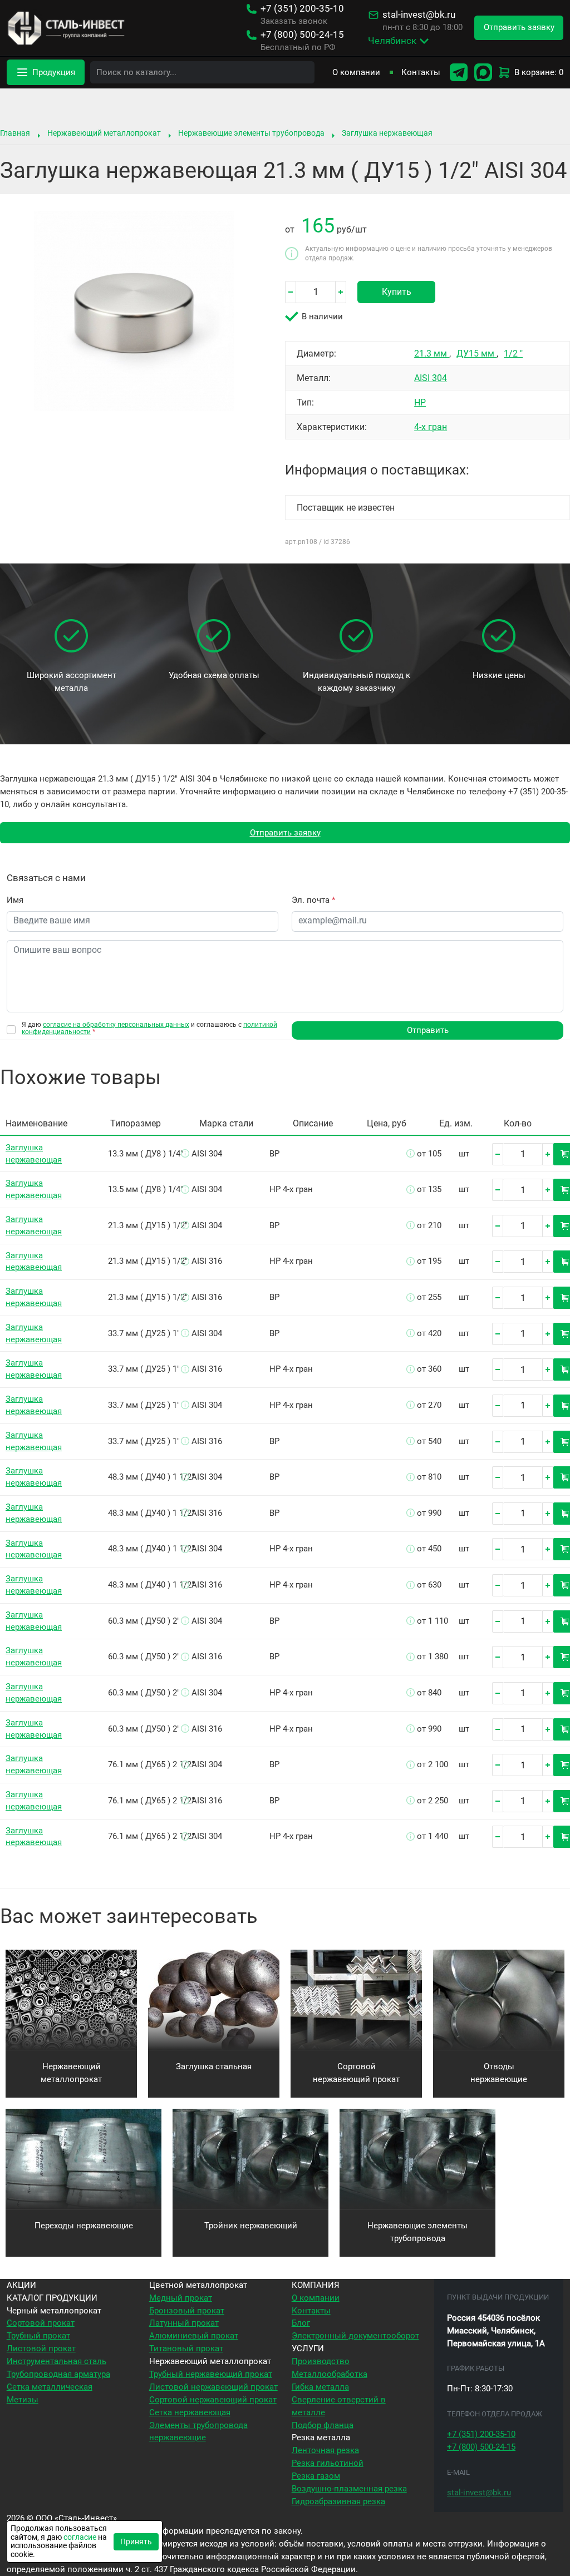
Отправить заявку (285, 833)
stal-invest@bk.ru (419, 15)
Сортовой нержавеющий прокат (356, 2073)
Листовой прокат (41, 2348)
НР (420, 402)
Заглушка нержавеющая (387, 133)
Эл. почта (313, 900)
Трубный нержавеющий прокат (211, 2374)
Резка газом (316, 2476)
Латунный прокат (184, 2323)
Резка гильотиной (328, 2463)
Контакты (421, 72)
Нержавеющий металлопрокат (104, 133)
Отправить (428, 1030)
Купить (397, 292)
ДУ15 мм (476, 353)
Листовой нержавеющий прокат (213, 2387)
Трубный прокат (38, 2336)
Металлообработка (330, 2374)
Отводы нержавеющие (499, 2073)
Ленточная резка (325, 2450)
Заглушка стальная (214, 2066)
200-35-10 (302, 9)
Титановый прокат (186, 2348)
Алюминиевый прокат (194, 2336)
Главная (15, 133)
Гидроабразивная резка (338, 2501)
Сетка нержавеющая (190, 2412)
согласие (80, 2537)
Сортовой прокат (41, 2323)
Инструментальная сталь (56, 2361)
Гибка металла (320, 2387)
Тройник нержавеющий (251, 2226)
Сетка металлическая (50, 2387)
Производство (321, 2361)
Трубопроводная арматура (58, 2374)
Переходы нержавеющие (84, 2226)
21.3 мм (432, 353)
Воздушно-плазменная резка (349, 2489)
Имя (15, 900)
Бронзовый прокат (187, 2311)
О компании (356, 72)
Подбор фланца (323, 2425)
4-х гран (431, 427)
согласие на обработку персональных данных (116, 1025)
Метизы (23, 2400)
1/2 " (513, 353)
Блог (301, 2323)
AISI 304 (431, 378)
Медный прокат (181, 2298)
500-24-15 (302, 35)
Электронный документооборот (355, 2336)
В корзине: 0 (539, 72)
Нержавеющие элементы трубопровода (251, 133)
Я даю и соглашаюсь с (149, 1029)
